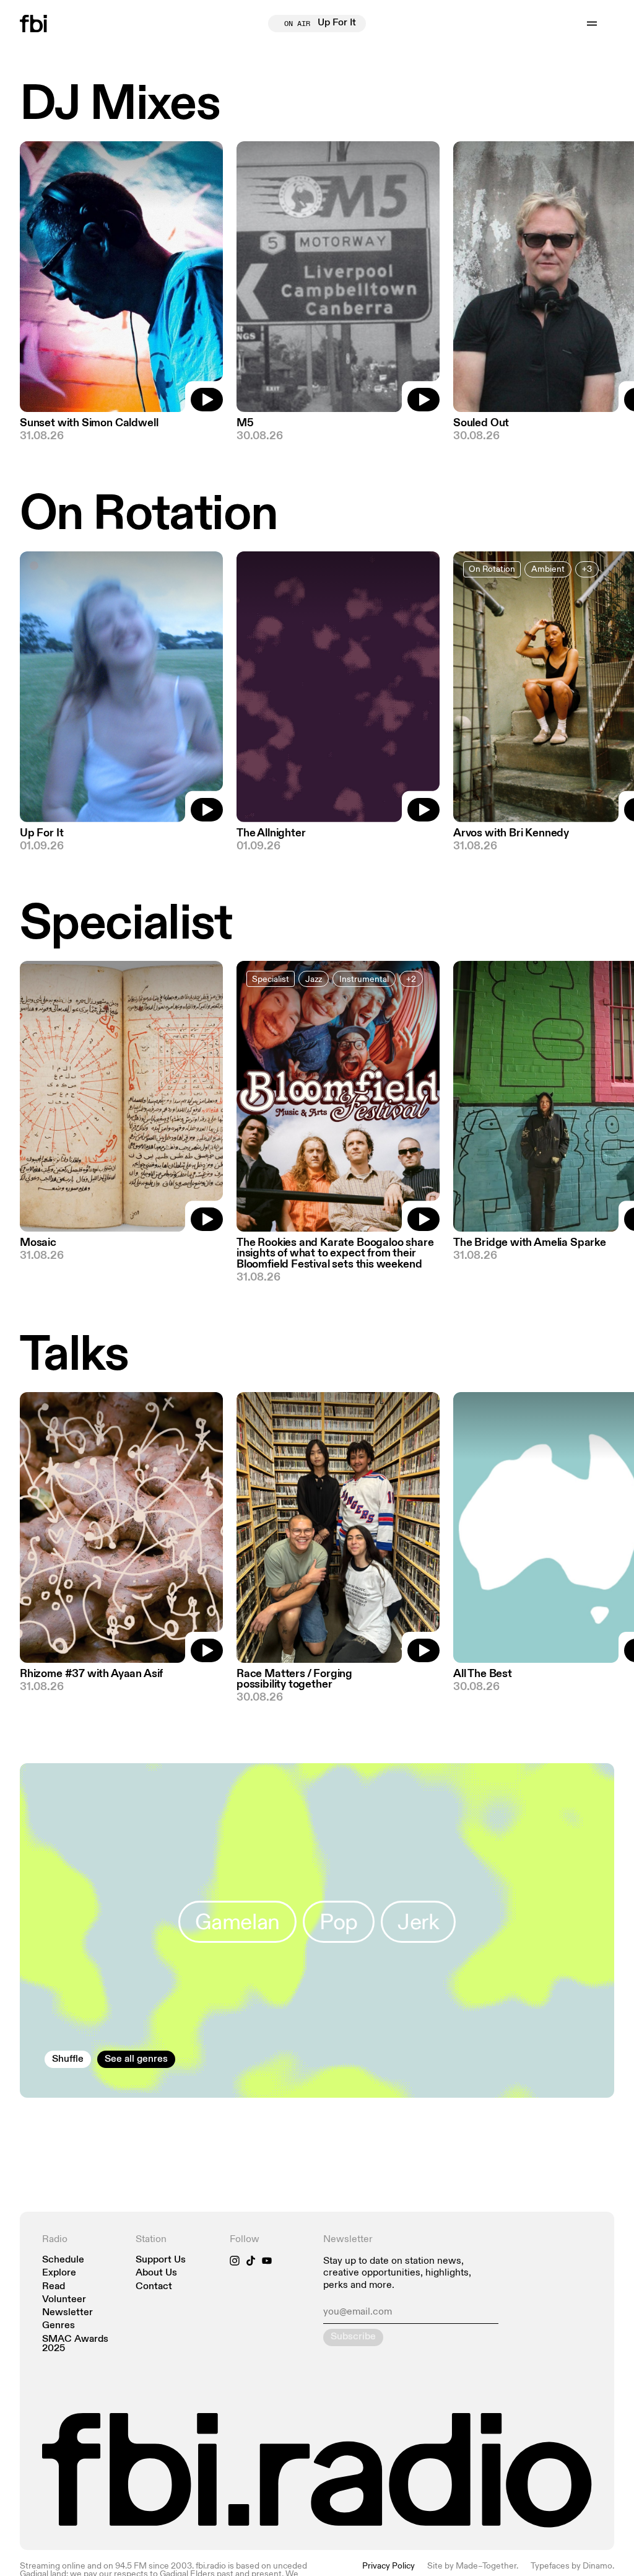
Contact (154, 2287)
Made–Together (486, 2566)
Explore (59, 2273)
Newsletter (67, 2313)
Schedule (63, 2260)
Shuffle (68, 2059)
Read (54, 2287)
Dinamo (597, 2566)
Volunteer (64, 2300)
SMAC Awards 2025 (75, 2344)
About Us (156, 2273)
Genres (59, 2326)
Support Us (161, 2260)
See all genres (136, 2059)
